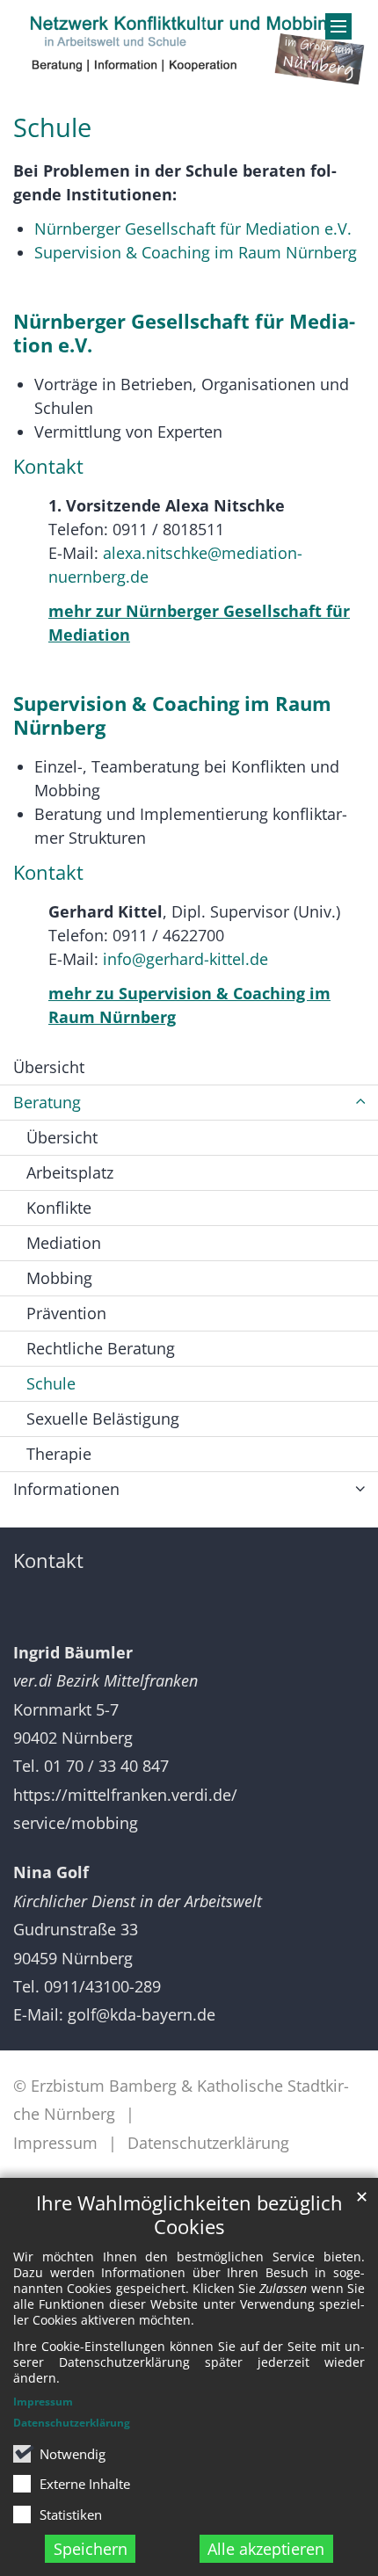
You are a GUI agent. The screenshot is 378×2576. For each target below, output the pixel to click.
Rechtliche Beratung (101, 1348)
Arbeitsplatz (70, 1172)
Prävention (66, 1313)
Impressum (43, 2402)
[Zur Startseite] (189, 45)
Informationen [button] (66, 1489)
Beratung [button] (47, 1102)
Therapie (59, 1454)
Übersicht (49, 1067)
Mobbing (59, 1278)
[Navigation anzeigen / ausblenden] (338, 26)
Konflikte (59, 1208)
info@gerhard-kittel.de (185, 959)
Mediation (64, 1243)
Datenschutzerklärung (72, 2423)
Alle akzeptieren (266, 2549)
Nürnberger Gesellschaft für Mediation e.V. (193, 229)
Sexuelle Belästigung (103, 1419)
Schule (52, 127)
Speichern (91, 2549)
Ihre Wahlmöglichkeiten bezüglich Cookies (189, 2215)
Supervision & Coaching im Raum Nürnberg (196, 252)
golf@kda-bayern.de (142, 2014)
